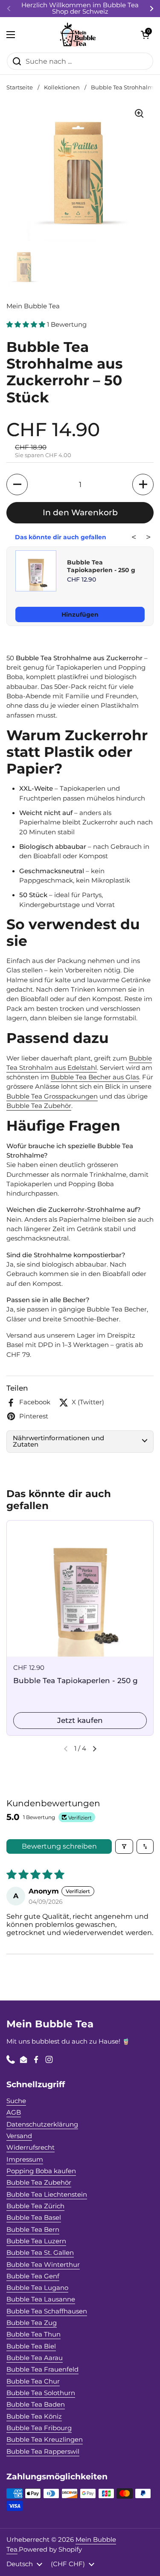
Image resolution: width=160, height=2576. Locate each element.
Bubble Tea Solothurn (41, 2393)
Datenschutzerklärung (42, 2124)
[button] (145, 35)
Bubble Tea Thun (33, 2334)
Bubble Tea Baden (36, 2405)
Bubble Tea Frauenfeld (42, 2369)
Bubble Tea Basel (34, 2218)
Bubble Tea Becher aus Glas (95, 1077)
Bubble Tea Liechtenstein (47, 2195)
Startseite (20, 87)
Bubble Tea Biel (31, 2346)
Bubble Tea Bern (33, 2230)
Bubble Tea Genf (33, 2276)
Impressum (25, 2159)
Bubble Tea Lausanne (41, 2299)
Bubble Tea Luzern (36, 2241)
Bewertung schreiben (59, 1846)
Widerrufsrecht (31, 2148)
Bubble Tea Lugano (37, 2288)
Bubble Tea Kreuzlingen (45, 2440)
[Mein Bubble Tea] (78, 35)
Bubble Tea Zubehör (39, 1106)
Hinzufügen (80, 614)
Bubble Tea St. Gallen (40, 2253)
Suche (16, 2101)
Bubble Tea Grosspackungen (52, 1096)
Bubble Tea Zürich (35, 2206)
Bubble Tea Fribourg (39, 2428)
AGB (14, 2112)
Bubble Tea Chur (33, 2381)
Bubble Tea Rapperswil (43, 2452)
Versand (19, 2136)
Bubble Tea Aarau (35, 2358)
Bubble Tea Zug (32, 2323)
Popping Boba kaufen (41, 2171)
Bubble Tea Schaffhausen (47, 2311)
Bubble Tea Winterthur (43, 2265)
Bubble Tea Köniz (34, 2416)
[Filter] (124, 1846)
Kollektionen (62, 87)
